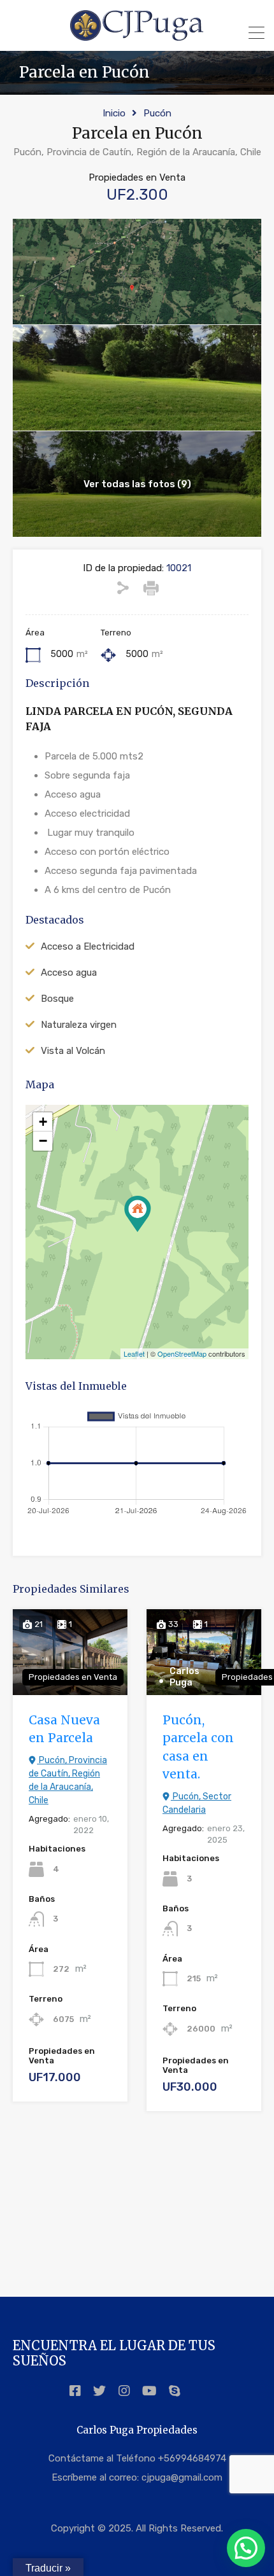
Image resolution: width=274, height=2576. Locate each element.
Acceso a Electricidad (88, 946)
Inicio (114, 113)
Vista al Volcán (73, 1051)
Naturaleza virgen (79, 1025)
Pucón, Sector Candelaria (197, 1803)
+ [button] (43, 1122)
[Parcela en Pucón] (138, 1214)
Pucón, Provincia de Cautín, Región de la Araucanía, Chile (68, 1780)
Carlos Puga (184, 1677)
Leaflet (134, 1354)
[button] (246, 2548)
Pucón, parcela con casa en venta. (198, 1747)
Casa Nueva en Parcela (64, 1729)
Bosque (57, 999)
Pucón (157, 113)
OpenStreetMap (182, 1354)
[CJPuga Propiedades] (137, 36)
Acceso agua (69, 973)
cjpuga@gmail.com (182, 2477)
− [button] (43, 1141)
